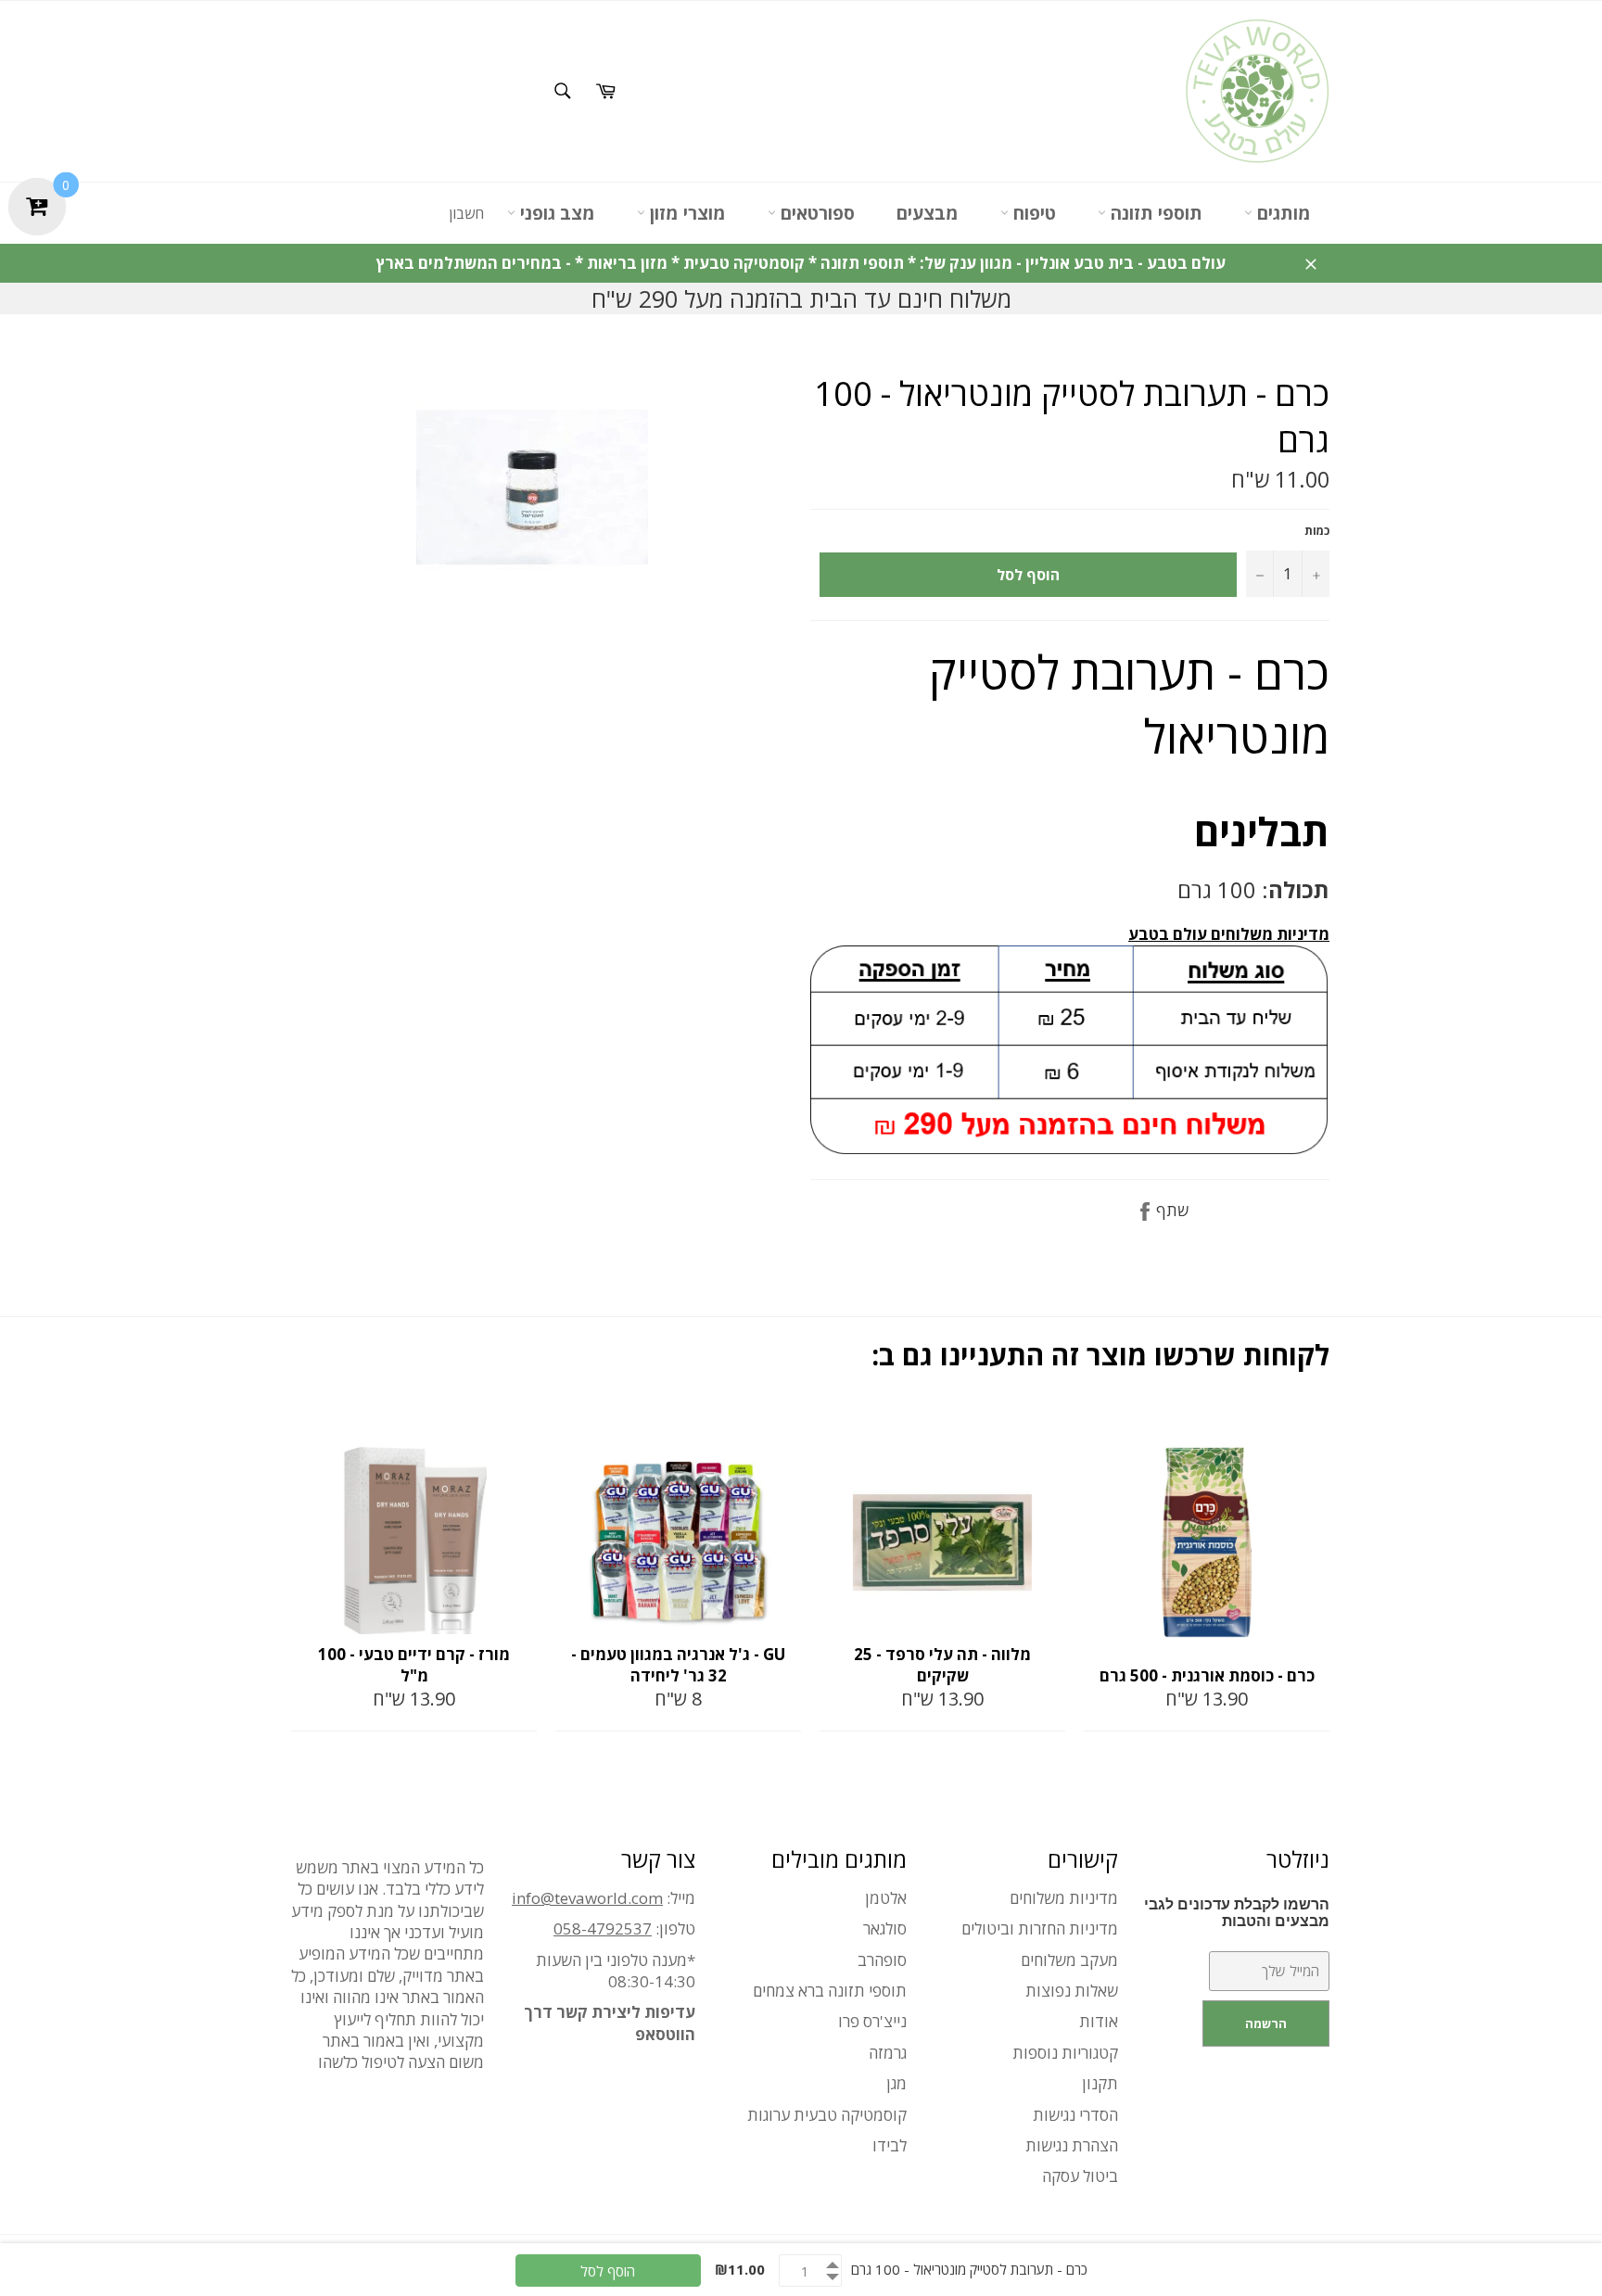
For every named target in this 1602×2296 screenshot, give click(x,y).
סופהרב (882, 1960)
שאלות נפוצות (1072, 1991)
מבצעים (928, 213)
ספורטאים (815, 213)
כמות (1317, 531)
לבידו (890, 2145)
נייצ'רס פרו (872, 2021)
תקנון (1100, 2083)
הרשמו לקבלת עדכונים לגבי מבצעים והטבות (1237, 1913)
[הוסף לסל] (521, 1427)
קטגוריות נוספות (1065, 2053)
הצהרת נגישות (1072, 2145)
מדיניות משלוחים (1064, 1898)
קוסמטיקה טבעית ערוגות (827, 2115)
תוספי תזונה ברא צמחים (830, 1991)
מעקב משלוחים (1069, 1960)
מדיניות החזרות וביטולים (1040, 1928)
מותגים (1282, 213)
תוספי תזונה (1154, 213)
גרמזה (888, 2053)
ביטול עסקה (1080, 2176)
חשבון (466, 213)
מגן (896, 2083)
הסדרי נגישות (1075, 2115)
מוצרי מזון (686, 213)
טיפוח (1032, 213)
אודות (1099, 2021)
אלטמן (886, 1898)
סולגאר (885, 1928)
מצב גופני (555, 213)
